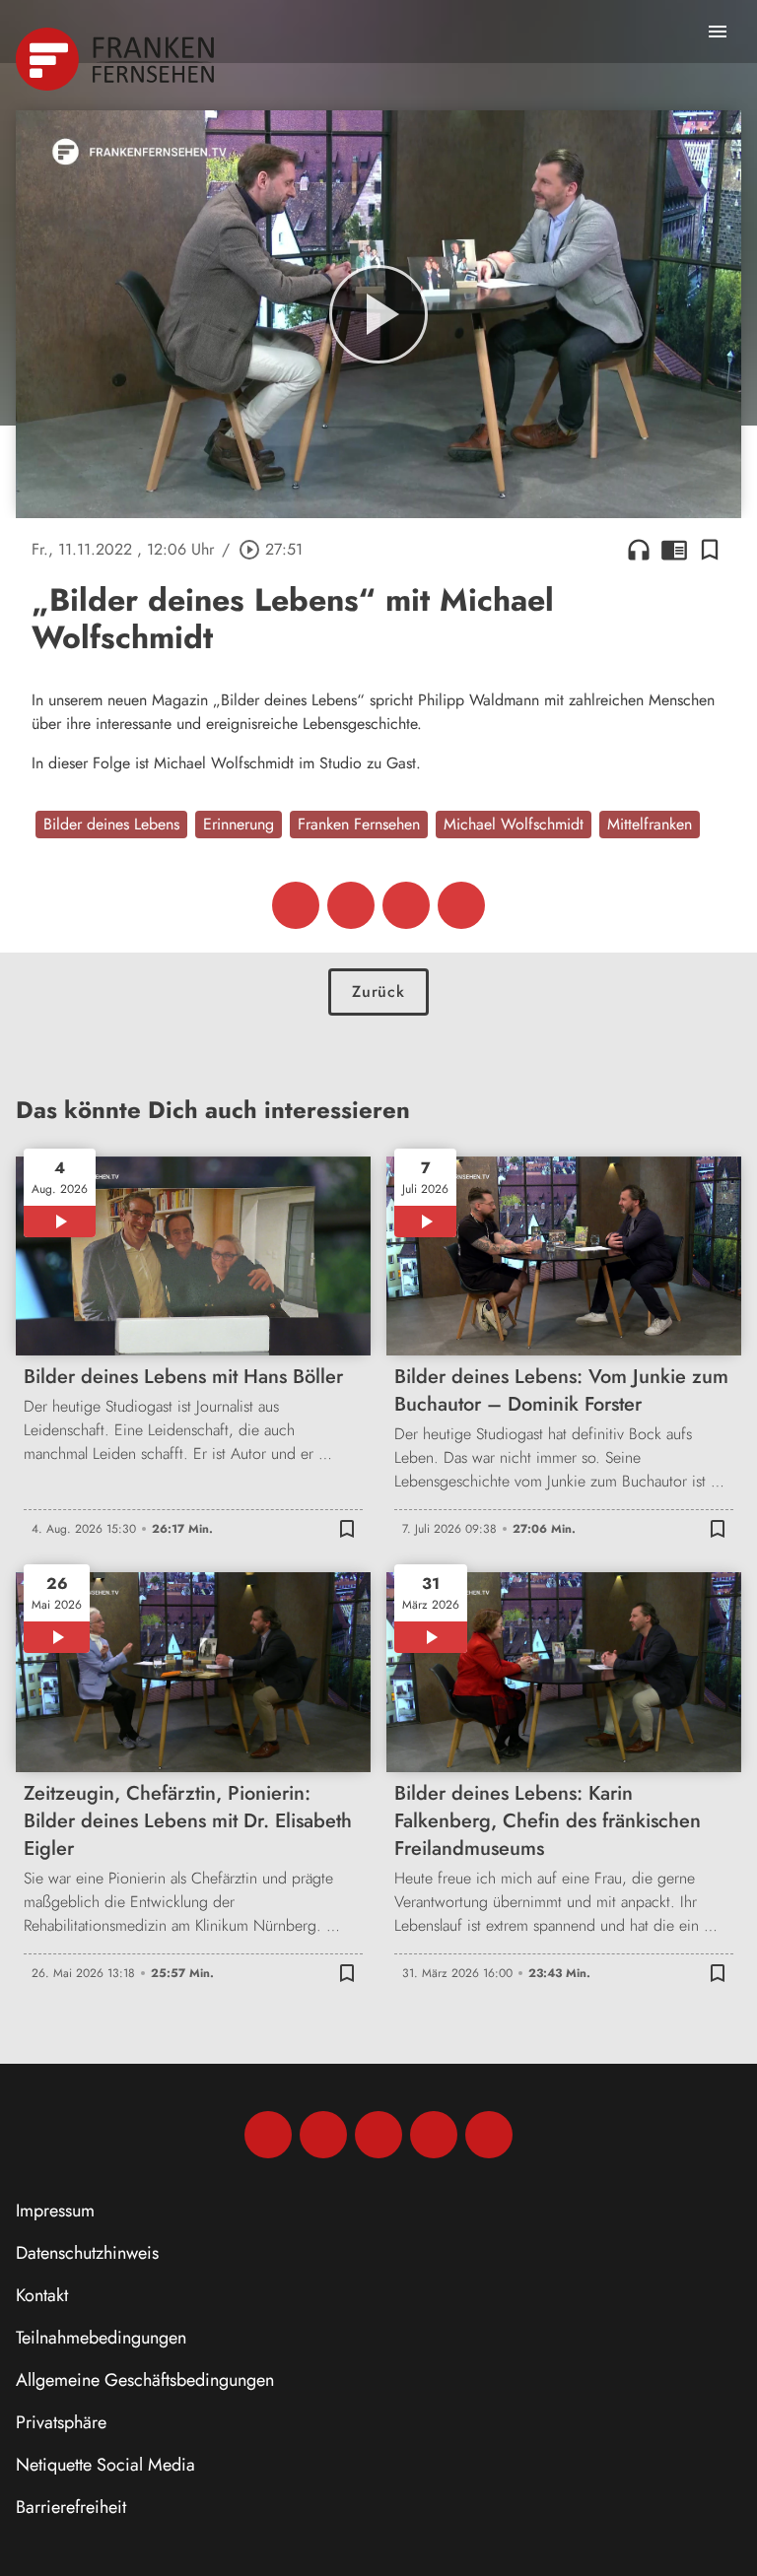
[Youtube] (378, 2135)
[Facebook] (268, 2135)
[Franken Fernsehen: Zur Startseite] (117, 59)
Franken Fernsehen (359, 824)
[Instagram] (323, 2135)
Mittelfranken (650, 824)
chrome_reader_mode (674, 550)
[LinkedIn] (434, 2135)
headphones (639, 550)
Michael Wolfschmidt (514, 824)
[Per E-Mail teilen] (461, 905)
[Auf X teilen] (351, 905)
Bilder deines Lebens (111, 824)
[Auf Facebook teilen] (296, 905)
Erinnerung (239, 824)
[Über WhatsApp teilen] (406, 905)
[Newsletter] (489, 2135)
